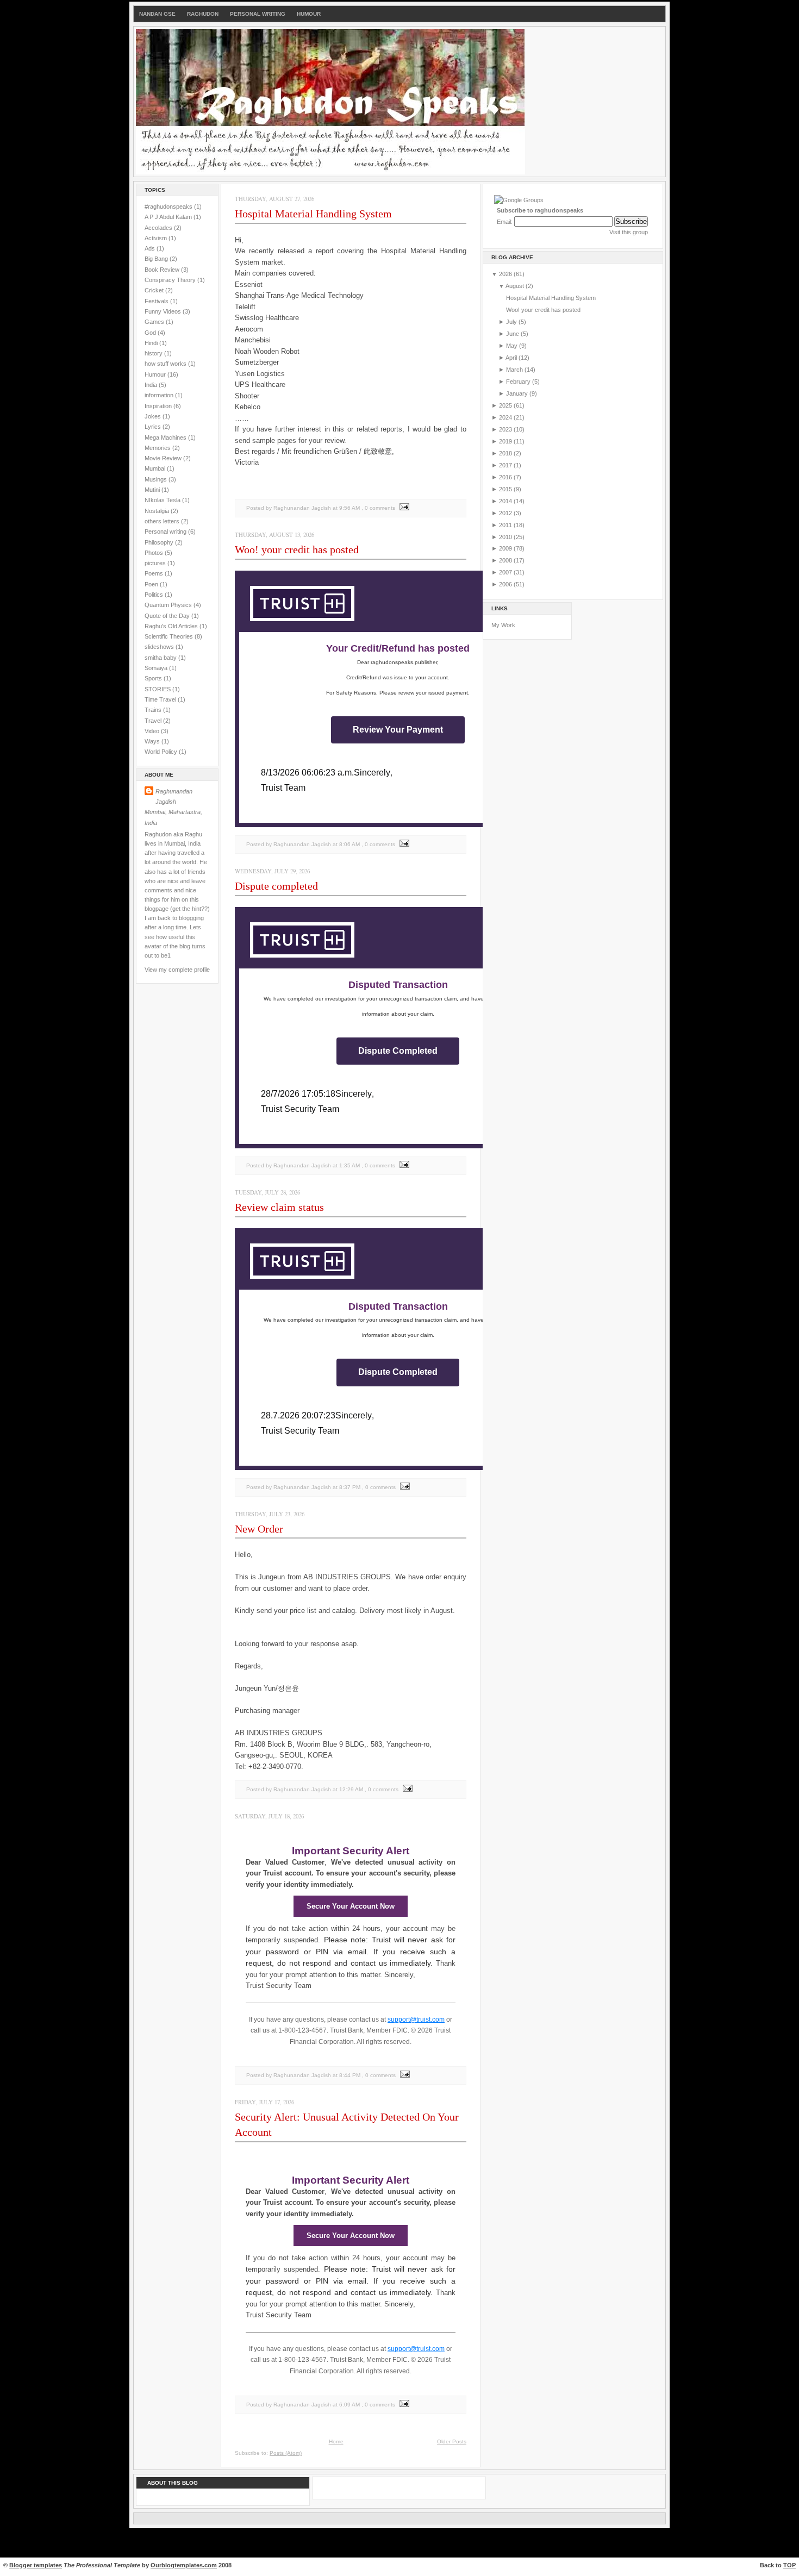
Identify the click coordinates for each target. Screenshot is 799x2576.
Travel (154, 721)
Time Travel (161, 699)
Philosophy (160, 542)
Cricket (155, 290)
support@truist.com (416, 2019)
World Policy (162, 752)
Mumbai (156, 468)
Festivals (157, 301)
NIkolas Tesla (163, 500)
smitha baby (161, 658)
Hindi (152, 343)
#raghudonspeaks (169, 207)
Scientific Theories (170, 636)
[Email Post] (403, 508)
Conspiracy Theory (171, 280)
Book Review (163, 270)
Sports (154, 678)
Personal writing (166, 532)
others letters (163, 521)
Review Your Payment (398, 730)
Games (155, 322)
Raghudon (203, 14)
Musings (157, 479)
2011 (506, 525)
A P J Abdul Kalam (169, 217)
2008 (506, 560)
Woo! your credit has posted (297, 549)
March (515, 370)
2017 (506, 465)
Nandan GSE (157, 14)
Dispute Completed (398, 1051)
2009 (506, 548)
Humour (309, 14)
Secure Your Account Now (351, 1906)
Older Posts (452, 2441)
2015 (506, 489)
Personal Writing (258, 14)
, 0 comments (378, 508)
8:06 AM (349, 844)
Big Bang (157, 259)
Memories (158, 448)
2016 (506, 477)
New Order (259, 1529)
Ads (151, 248)
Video (153, 731)
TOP (789, 2565)
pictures (156, 563)
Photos (155, 553)
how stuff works (166, 364)
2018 (506, 453)
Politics (155, 595)
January (518, 393)
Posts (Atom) (286, 2453)
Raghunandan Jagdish (174, 796)
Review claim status (279, 1207)
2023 (506, 429)
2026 (506, 274)
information (160, 395)
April (512, 358)
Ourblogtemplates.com (184, 2565)
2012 (506, 513)
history (154, 353)
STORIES (158, 689)
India (152, 385)
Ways (153, 741)
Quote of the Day (168, 616)
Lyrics (154, 427)
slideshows (160, 647)
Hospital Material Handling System (313, 214)
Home (336, 2441)
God (151, 333)
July (512, 322)
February (519, 382)
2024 (506, 417)
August (516, 286)
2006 (506, 584)
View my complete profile (177, 970)
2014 (506, 501)
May (513, 346)
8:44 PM (350, 2075)
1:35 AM (349, 1165)
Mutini (153, 490)
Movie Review (164, 458)
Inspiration (159, 406)
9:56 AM (349, 508)
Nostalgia (158, 511)
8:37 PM (350, 1487)
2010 (506, 537)
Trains (154, 710)
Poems (155, 573)
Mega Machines (166, 437)
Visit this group (629, 232)
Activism (157, 238)
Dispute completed (276, 886)
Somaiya (157, 668)
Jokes (154, 416)
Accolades (159, 228)
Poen (152, 584)
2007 (506, 572)
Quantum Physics (169, 605)
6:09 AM (349, 2405)
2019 (506, 441)
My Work (503, 625)
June (513, 334)
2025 (506, 405)
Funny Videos (164, 311)
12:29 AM (351, 1789)
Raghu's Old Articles (172, 626)
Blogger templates (36, 2565)
